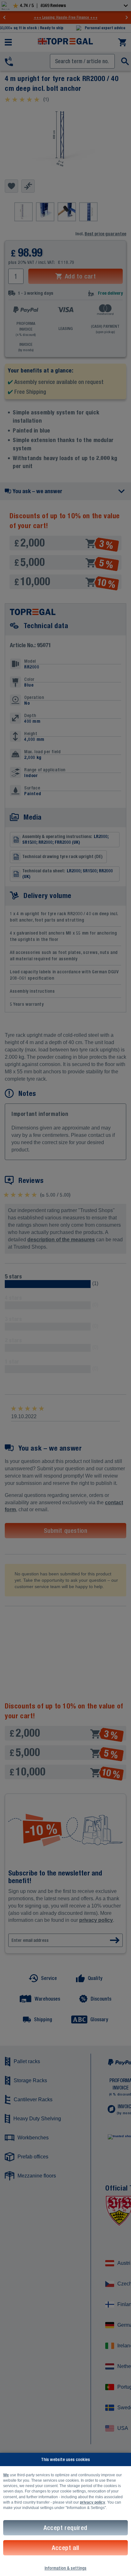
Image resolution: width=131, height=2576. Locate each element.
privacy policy (93, 2502)
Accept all (65, 2548)
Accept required (65, 2528)
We (6, 2475)
